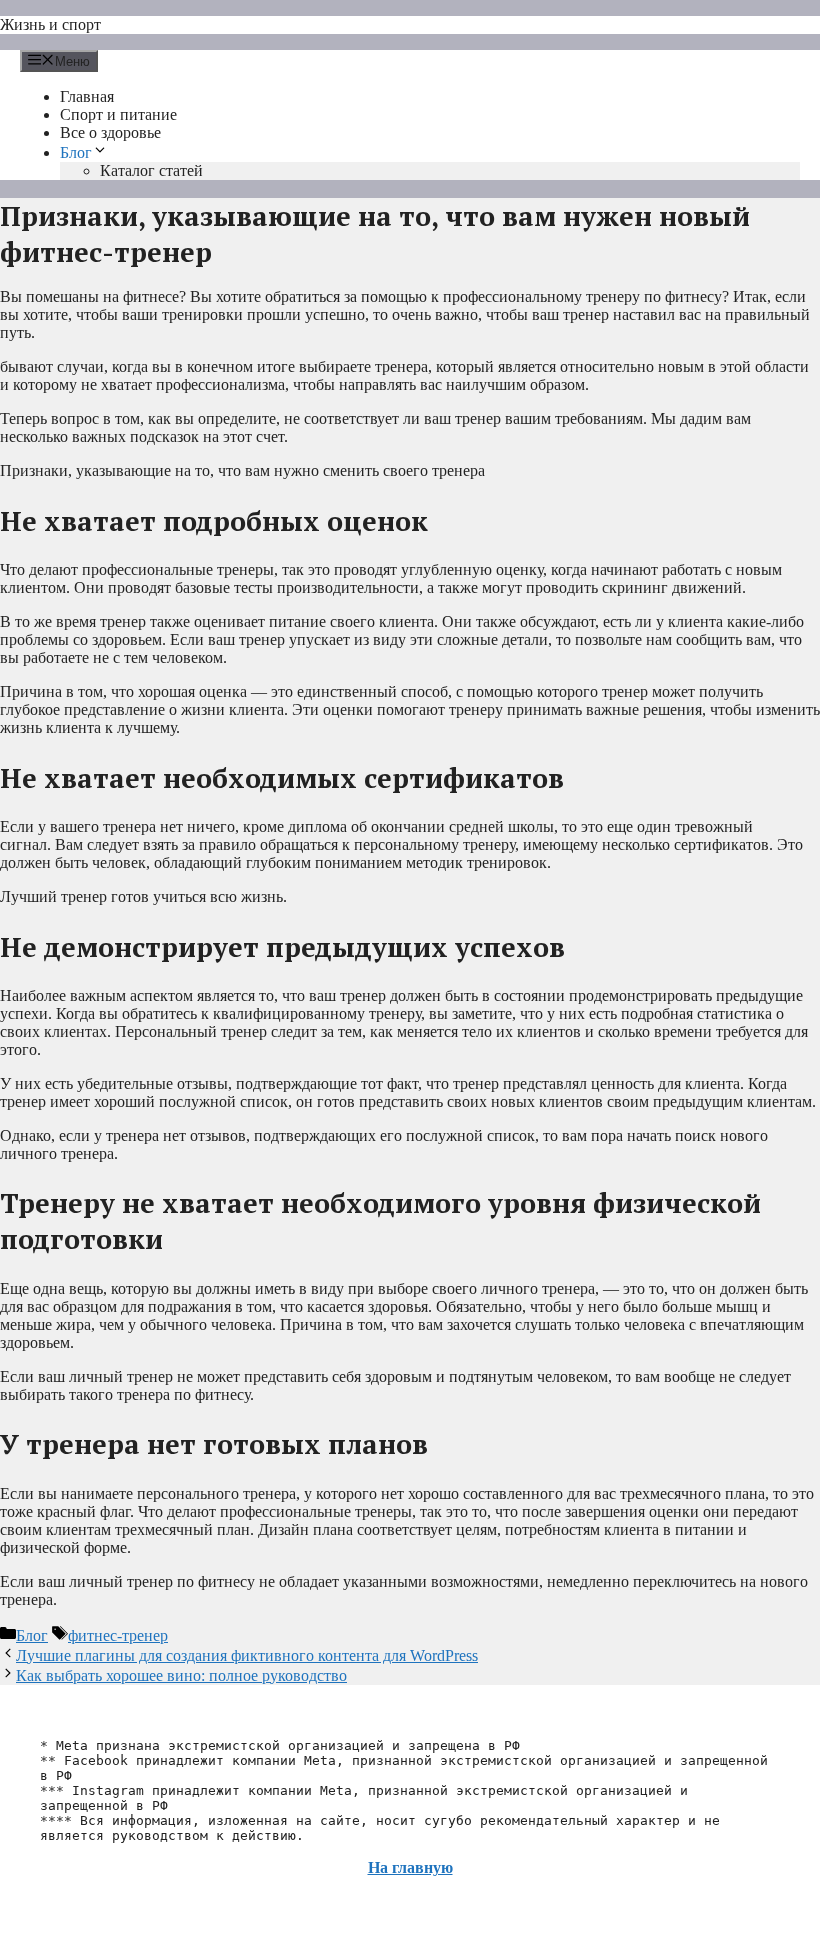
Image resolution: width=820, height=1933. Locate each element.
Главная (87, 96)
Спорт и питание (118, 114)
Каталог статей (151, 170)
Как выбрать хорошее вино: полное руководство (181, 1675)
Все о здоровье (110, 132)
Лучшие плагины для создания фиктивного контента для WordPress (247, 1655)
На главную (410, 1867)
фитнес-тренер (118, 1635)
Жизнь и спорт (50, 24)
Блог (76, 152)
